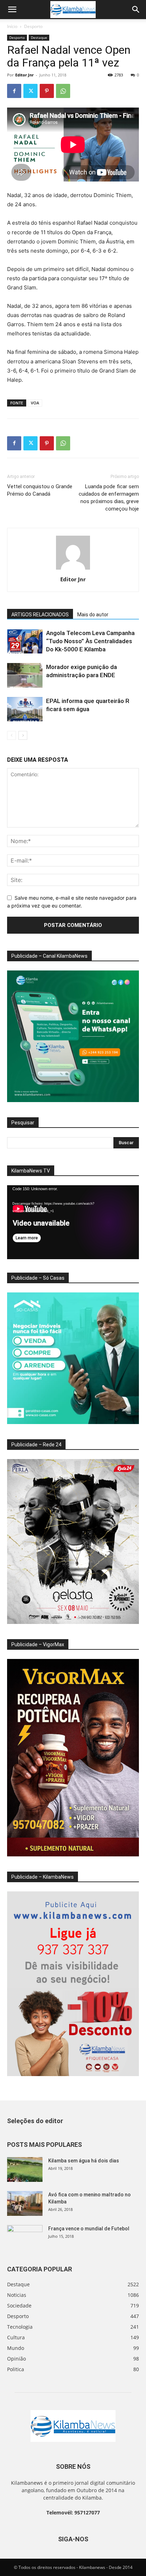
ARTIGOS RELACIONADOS (40, 615)
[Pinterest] (47, 91)
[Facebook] (14, 91)
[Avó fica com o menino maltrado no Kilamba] (25, 2203)
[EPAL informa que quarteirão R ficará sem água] (25, 709)
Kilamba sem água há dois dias (84, 2161)
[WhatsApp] (63, 91)
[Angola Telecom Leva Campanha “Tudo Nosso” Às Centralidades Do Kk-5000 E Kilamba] (25, 641)
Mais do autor (93, 615)
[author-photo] (73, 569)
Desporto (33, 26)
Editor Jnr (24, 75)
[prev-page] (12, 735)
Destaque (39, 38)
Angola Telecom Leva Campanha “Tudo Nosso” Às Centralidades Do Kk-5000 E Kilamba (90, 641)
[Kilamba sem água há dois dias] (25, 2169)
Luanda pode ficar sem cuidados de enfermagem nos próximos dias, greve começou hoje (109, 498)
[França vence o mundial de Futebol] (25, 2237)
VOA (35, 403)
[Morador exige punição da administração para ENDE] (25, 675)
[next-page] (23, 735)
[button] (12, 10)
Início (12, 26)
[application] (73, 1222)
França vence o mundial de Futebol (89, 2229)
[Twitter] (30, 91)
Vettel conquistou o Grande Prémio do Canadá (40, 490)
